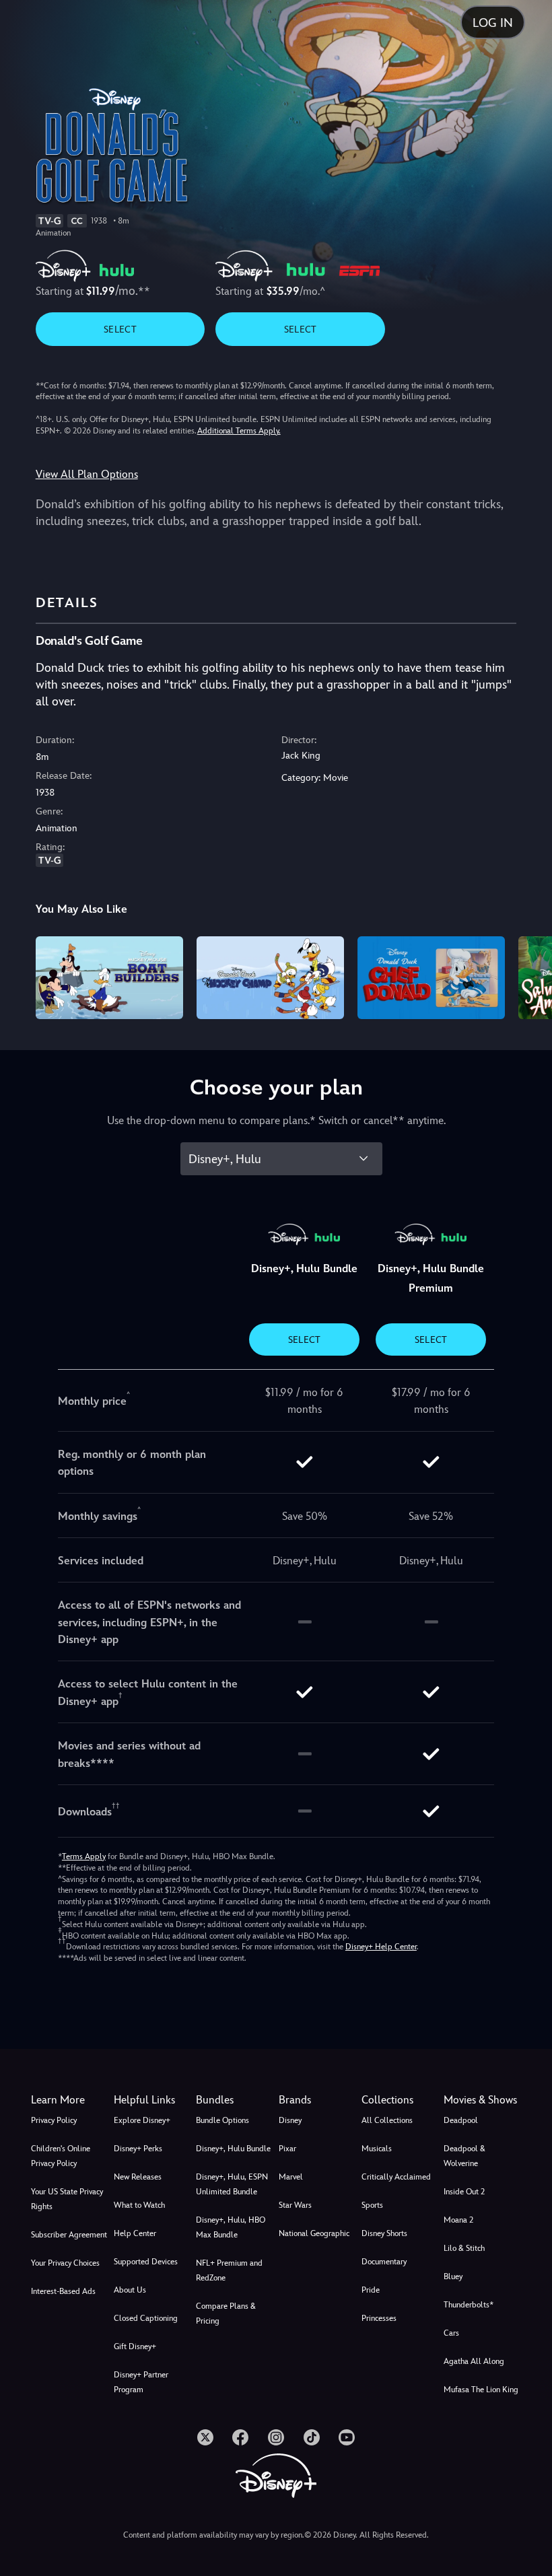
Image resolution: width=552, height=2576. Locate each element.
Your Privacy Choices (65, 2263)
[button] (152, 2100)
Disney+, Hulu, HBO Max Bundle (231, 2227)
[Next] (529, 976)
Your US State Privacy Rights (67, 2199)
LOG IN (493, 23)
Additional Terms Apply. (239, 431)
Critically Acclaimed (396, 2177)
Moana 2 (458, 2220)
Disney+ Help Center (381, 1947)
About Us (130, 2290)
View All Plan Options (87, 474)
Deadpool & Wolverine (464, 2156)
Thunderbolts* (469, 2305)
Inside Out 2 (464, 2192)
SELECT (120, 329)
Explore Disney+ (142, 2120)
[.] (205, 2437)
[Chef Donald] (431, 978)
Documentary (384, 2262)
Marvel (291, 2177)
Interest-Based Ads (63, 2291)
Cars (451, 2333)
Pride (371, 2290)
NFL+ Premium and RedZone (229, 2270)
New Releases (138, 2177)
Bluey (453, 2276)
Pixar (287, 2149)
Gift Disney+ (135, 2346)
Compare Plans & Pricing (226, 2313)
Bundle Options (222, 2120)
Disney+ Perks (138, 2149)
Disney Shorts (384, 2233)
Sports (372, 2205)
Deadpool (461, 2120)
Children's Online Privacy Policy (61, 2156)
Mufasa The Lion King (481, 2390)
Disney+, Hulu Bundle (233, 2149)
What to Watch (139, 2205)
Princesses (379, 2318)
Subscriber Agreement (69, 2235)
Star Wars (295, 2205)
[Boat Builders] (109, 978)
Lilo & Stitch (464, 2248)
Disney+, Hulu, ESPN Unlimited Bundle (232, 2184)
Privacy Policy (54, 2120)
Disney (290, 2120)
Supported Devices (146, 2262)
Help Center (135, 2233)
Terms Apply (84, 1856)
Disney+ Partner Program (141, 2382)
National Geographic (314, 2233)
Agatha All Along (474, 2361)
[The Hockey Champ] (270, 978)
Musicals (377, 2149)
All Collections (387, 2120)
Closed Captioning (146, 2318)
